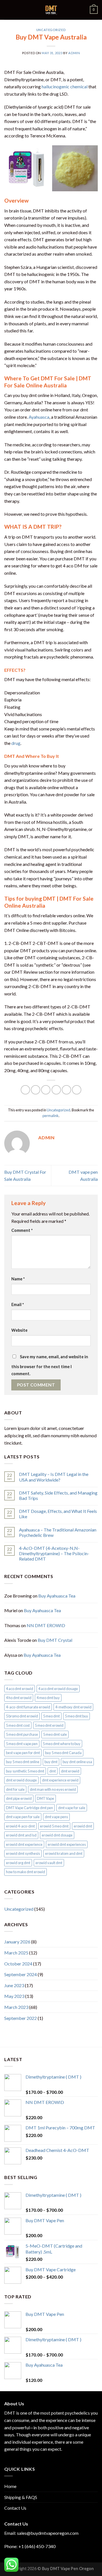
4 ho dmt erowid (19, 1698)
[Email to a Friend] (56, 1090)
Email (18, 1305)
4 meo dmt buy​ (48, 1698)
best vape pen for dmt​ (23, 1753)
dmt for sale (15, 1789)
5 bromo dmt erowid (22, 1716)
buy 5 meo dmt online (23, 1762)
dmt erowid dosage (21, 1780)
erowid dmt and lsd (21, 1835)
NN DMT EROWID (46, 1625)
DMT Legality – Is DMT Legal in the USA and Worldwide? (54, 1477)
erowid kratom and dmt (64, 1853)
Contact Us (15, 2508)
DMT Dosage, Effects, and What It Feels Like (58, 1514)
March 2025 (16, 1953)
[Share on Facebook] (36, 1090)
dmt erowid (70, 1771)
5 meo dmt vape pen (22, 1744)
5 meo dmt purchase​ (22, 1734)
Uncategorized (51, 30)
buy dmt (51, 1762)
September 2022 (21, 2018)
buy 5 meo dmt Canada (63, 1753)
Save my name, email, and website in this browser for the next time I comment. (50, 1365)
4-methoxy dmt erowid (73, 1707)
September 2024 (21, 1974)
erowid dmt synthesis (23, 1853)
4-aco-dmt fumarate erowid (28, 1707)
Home (10, 2486)
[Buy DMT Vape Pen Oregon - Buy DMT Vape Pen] (51, 10)
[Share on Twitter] (46, 1090)
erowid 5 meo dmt (54, 1826)
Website (19, 1330)
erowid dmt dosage (57, 1835)
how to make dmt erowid (25, 1872)
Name (18, 1279)
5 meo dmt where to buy (62, 1744)
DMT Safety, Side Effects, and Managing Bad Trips (58, 1495)
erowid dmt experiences (67, 1844)
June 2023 (14, 1985)
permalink (51, 1116)
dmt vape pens (56, 1817)
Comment (22, 1230)
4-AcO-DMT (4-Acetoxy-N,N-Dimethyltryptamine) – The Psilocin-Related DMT (54, 1553)
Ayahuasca (39, 417)
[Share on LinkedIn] (77, 1090)
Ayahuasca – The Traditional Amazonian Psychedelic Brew (58, 1532)
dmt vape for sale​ (72, 1808)
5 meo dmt (51, 1716)
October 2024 (18, 1964)
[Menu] (8, 10)
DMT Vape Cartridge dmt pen (29, 1808)
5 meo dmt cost (18, 1725)
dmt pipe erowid (19, 1798)
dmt (53, 1771)
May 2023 (14, 1996)
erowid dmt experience (24, 1844)
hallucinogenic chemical (65, 86)
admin (74, 53)
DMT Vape (45, 1798)
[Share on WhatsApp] (25, 1090)
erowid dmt (83, 1826)
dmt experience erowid (60, 1780)
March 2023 (16, 2007)
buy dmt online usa (77, 1762)
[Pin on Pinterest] (66, 1090)
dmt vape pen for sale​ (23, 1817)
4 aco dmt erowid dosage (58, 1689)
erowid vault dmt (49, 1863)
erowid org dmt (18, 1863)
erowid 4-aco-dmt (20, 1826)
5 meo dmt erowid (49, 1725)
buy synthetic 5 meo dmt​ (25, 1771)
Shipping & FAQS (21, 2497)
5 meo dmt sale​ (55, 1734)
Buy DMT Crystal (55, 1640)
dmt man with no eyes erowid (53, 1789)
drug (16, 743)
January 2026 (17, 1942)
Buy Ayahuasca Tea (57, 1596)
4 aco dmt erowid (20, 1689)
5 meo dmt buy (76, 1716)
